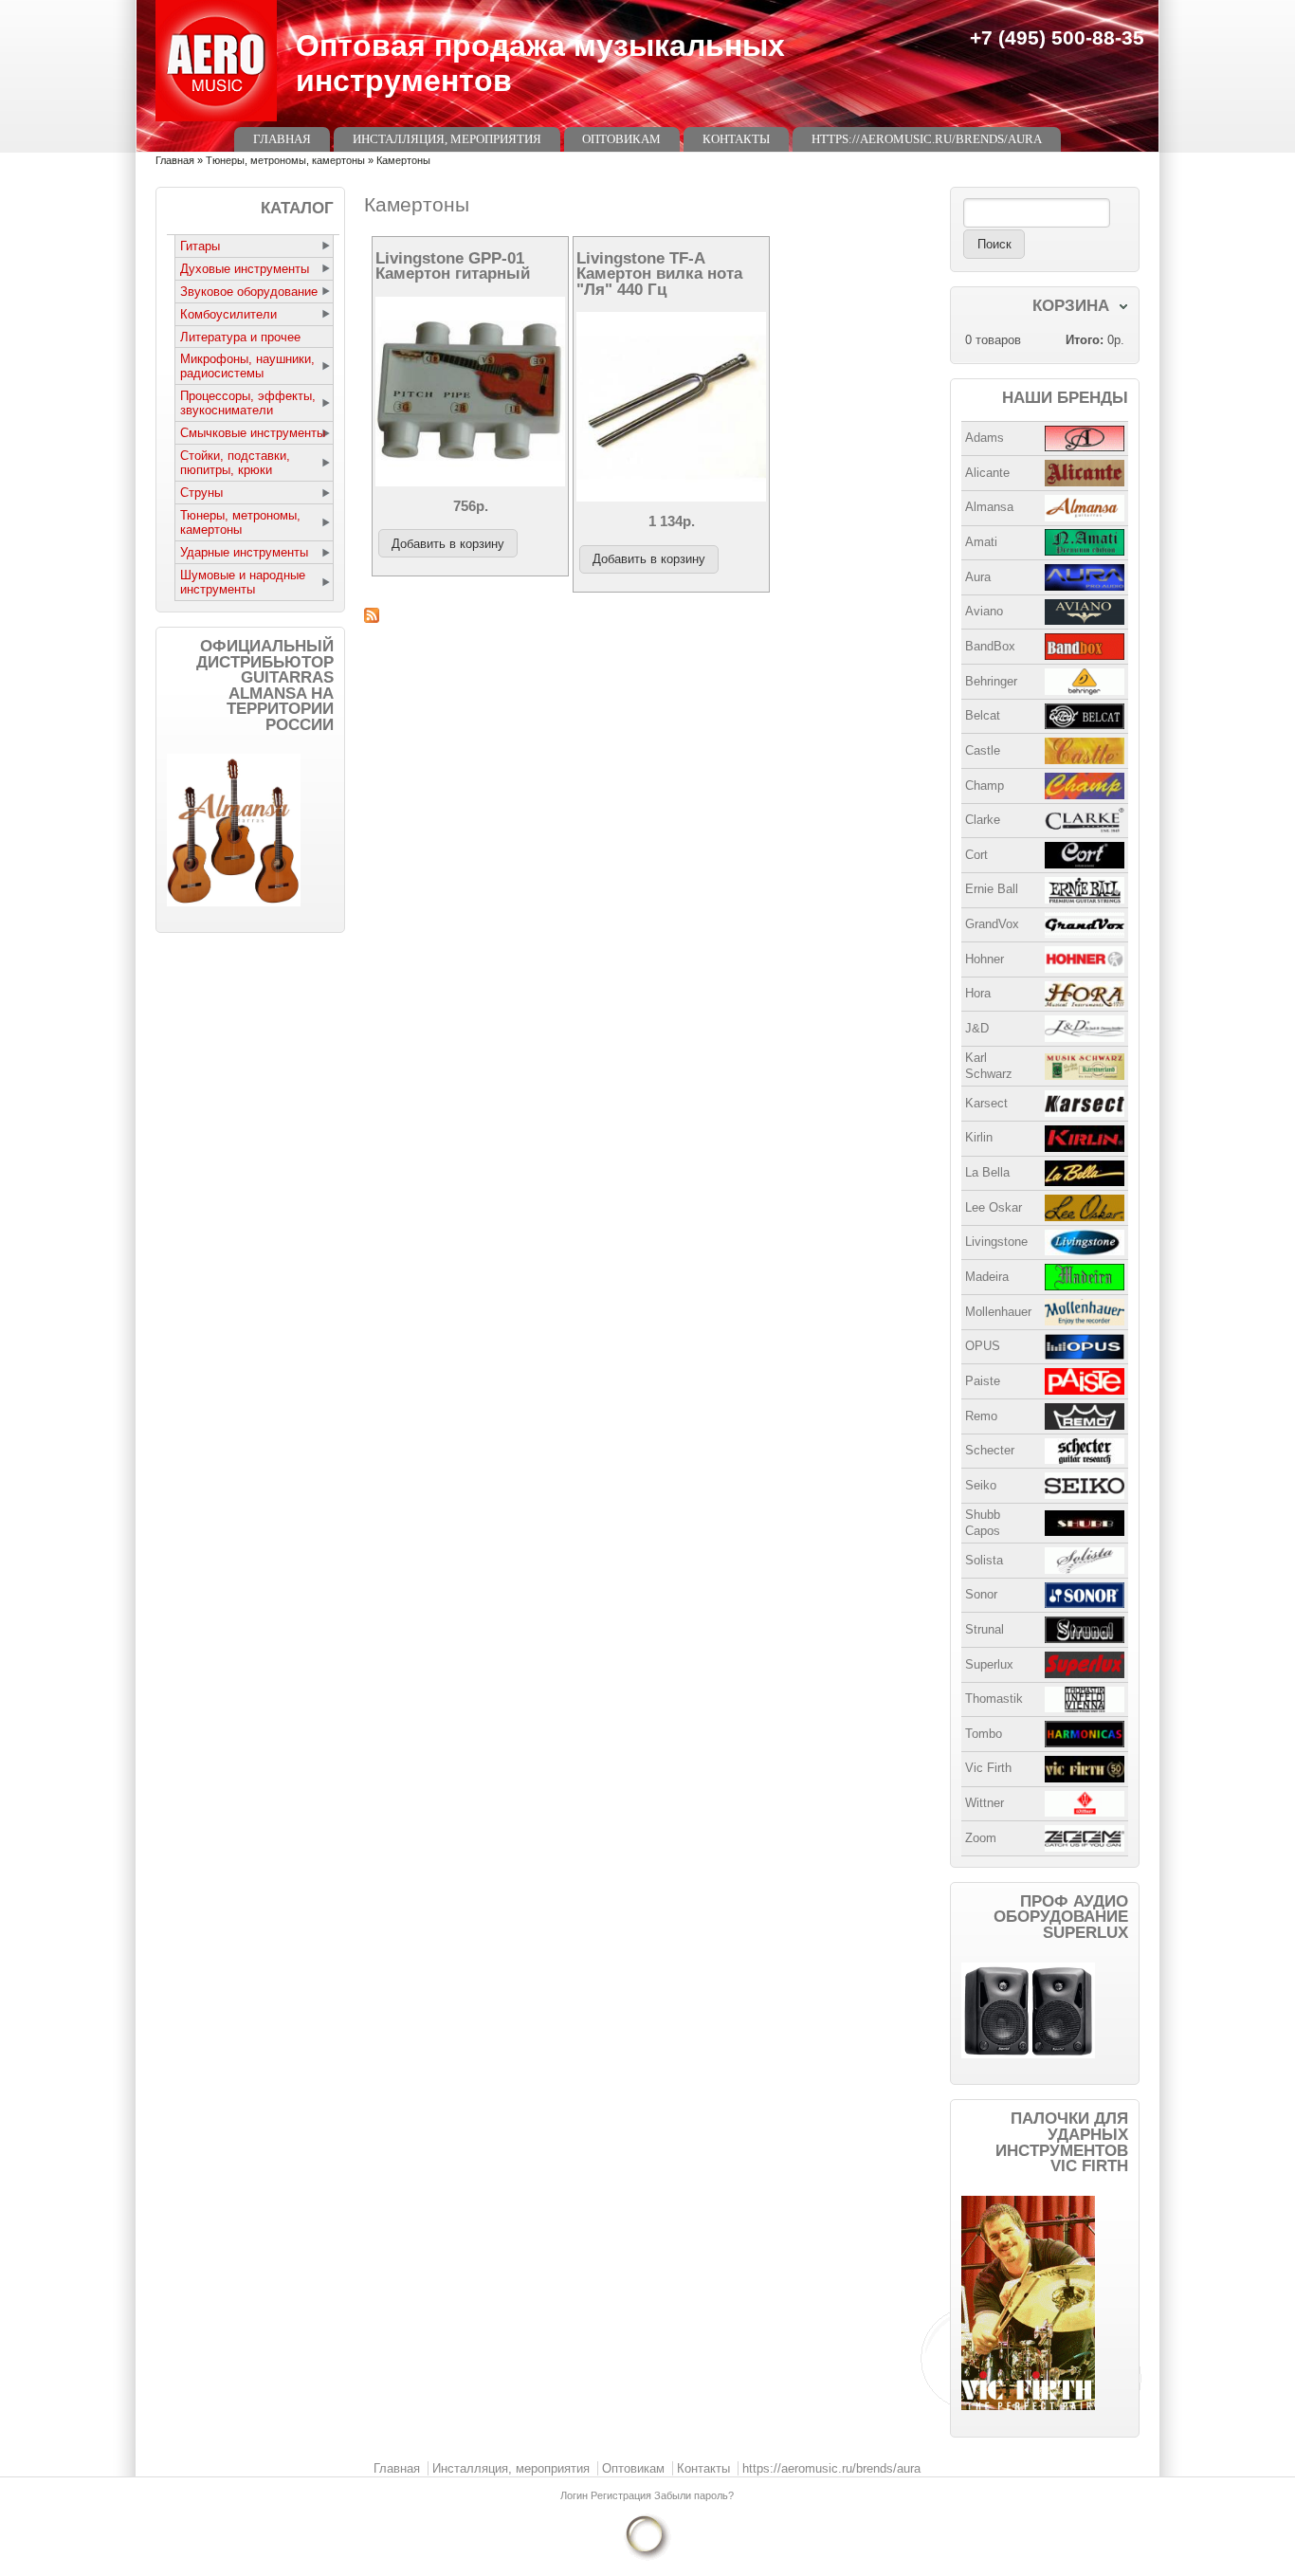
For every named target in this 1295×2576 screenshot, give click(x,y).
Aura (978, 577)
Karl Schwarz (989, 1066)
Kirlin (979, 1137)
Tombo (984, 1734)
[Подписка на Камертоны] (647, 615)
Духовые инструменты (245, 269)
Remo (981, 1416)
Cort (976, 855)
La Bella (987, 1172)
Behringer (991, 681)
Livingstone (996, 1242)
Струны (201, 493)
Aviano (984, 611)
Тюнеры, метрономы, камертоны (285, 160)
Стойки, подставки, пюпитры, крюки (235, 463)
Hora (978, 993)
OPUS (983, 1346)
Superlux (989, 1664)
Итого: (1085, 340)
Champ (985, 786)
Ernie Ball (992, 889)
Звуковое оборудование (249, 292)
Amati (981, 542)
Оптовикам (621, 139)
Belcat (983, 715)
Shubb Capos (983, 1523)
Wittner (985, 1803)
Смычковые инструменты (253, 433)
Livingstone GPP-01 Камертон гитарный (453, 266)
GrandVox (992, 924)
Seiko (981, 1485)
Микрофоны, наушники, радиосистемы (247, 366)
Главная (282, 139)
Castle (983, 750)
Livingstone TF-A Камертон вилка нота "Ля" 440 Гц (659, 274)
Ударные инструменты (244, 552)
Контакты (736, 139)
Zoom (981, 1838)
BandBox (990, 646)
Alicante (987, 473)
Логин (575, 2495)
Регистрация (622, 2495)
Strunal (985, 1629)
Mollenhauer (998, 1312)
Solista (984, 1560)
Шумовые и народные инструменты (243, 582)
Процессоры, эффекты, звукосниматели (248, 403)
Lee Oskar (994, 1207)
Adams (985, 438)
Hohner (985, 959)
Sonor (981, 1594)
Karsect (986, 1103)
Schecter (990, 1450)
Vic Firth (988, 1768)
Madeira (987, 1277)
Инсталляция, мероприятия (447, 139)
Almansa (989, 507)
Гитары (200, 246)
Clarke (983, 820)
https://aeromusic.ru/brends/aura (927, 139)
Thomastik (994, 1699)
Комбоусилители (228, 314)
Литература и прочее (240, 337)
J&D (977, 1028)
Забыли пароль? (694, 2495)
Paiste (983, 1381)
